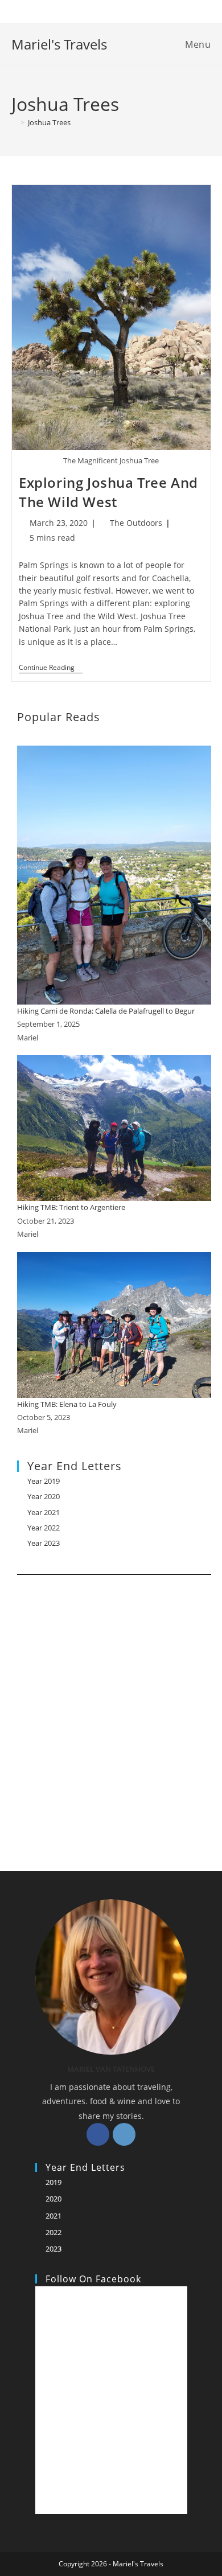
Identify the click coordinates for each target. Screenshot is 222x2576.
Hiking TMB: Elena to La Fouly (67, 1404)
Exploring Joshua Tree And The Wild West (108, 492)
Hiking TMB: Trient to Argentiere (71, 1207)
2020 (54, 2199)
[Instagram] (124, 2134)
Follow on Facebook (93, 2279)
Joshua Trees (49, 122)
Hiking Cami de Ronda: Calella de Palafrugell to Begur (106, 1011)
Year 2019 (44, 1481)
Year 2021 (44, 1512)
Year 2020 (44, 1496)
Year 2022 (44, 1528)
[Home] (14, 122)
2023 (54, 2249)
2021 (54, 2216)
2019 (54, 2182)
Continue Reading (51, 668)
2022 (54, 2232)
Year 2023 (44, 1543)
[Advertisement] (111, 1709)
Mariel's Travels (59, 44)
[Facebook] (98, 2134)
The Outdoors (136, 523)
